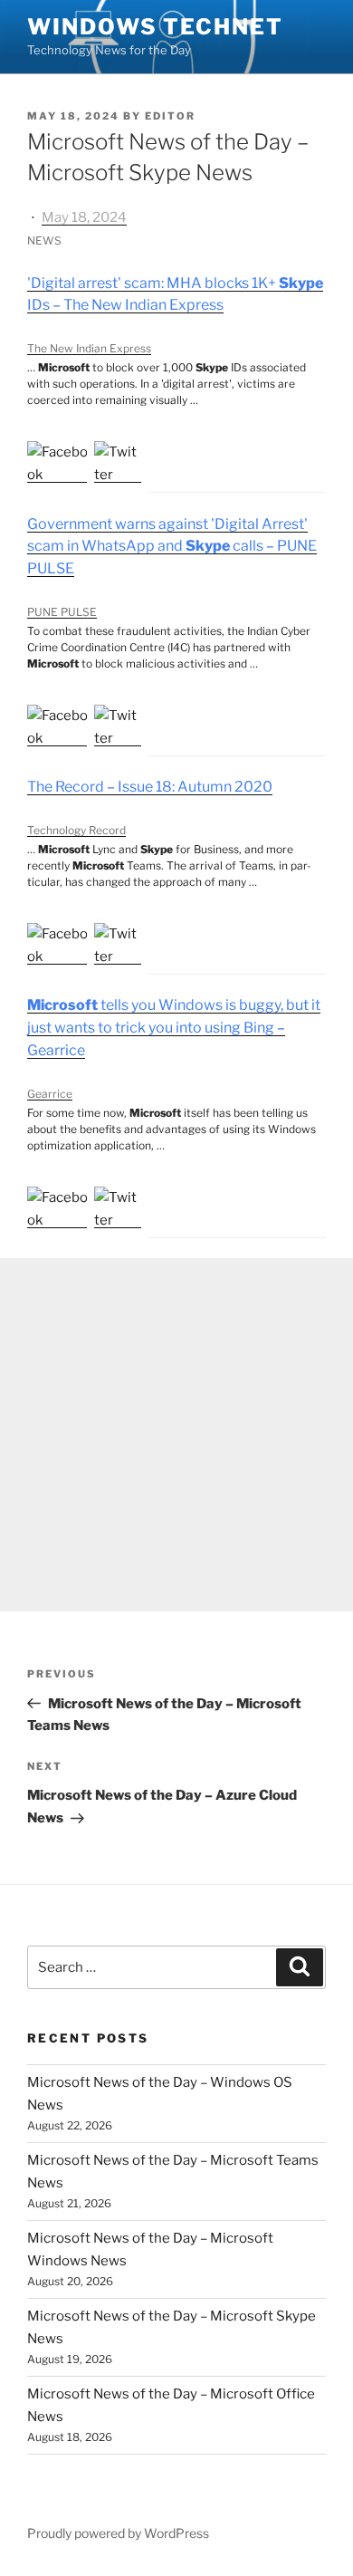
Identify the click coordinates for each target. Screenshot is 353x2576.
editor (170, 116)
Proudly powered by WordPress (118, 2533)
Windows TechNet (155, 27)
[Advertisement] (176, 1435)
